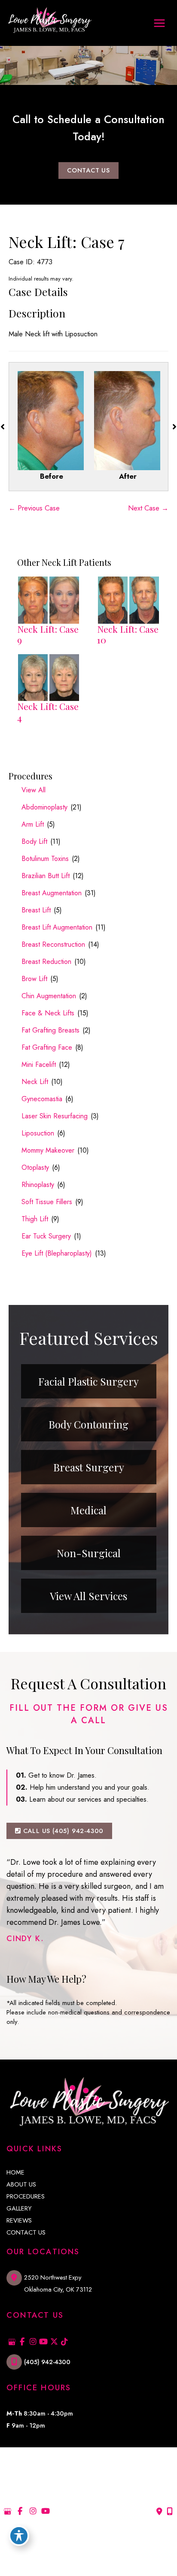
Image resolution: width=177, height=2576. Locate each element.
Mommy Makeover (48, 1150)
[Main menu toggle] (159, 23)
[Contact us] (159, 2512)
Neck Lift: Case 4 (48, 712)
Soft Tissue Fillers (47, 1202)
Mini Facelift (39, 1065)
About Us (21, 2185)
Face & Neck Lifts (48, 1013)
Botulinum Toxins (45, 859)
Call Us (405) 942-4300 (62, 1831)
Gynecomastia (42, 1099)
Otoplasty (35, 1167)
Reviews (19, 2221)
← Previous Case (34, 508)
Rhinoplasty (38, 1185)
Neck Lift (35, 1082)
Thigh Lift (35, 1219)
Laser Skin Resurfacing (55, 1116)
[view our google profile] (12, 2342)
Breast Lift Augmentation (57, 927)
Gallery (19, 2209)
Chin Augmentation (49, 996)
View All (34, 790)
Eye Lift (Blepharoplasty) (57, 1253)
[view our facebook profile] (23, 2342)
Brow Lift (34, 979)
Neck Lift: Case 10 (128, 634)
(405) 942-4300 (47, 2362)
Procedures (26, 2197)
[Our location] (170, 2512)
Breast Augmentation (52, 893)
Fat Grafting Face (47, 1047)
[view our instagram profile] (33, 2342)
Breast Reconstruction (53, 944)
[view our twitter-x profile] (54, 2342)
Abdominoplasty (44, 807)
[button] (88, 170)
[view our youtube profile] (44, 2342)
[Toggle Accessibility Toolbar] (19, 2536)
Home (15, 2173)
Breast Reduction (46, 962)
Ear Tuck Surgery (46, 1236)
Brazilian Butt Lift (46, 876)
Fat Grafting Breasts (50, 1030)
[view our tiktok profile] (65, 2342)
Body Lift (34, 841)
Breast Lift (36, 910)
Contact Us (26, 2233)
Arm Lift (33, 824)
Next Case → (148, 508)
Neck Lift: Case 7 (67, 242)
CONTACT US (88, 170)
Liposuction (38, 1133)
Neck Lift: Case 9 (48, 634)
